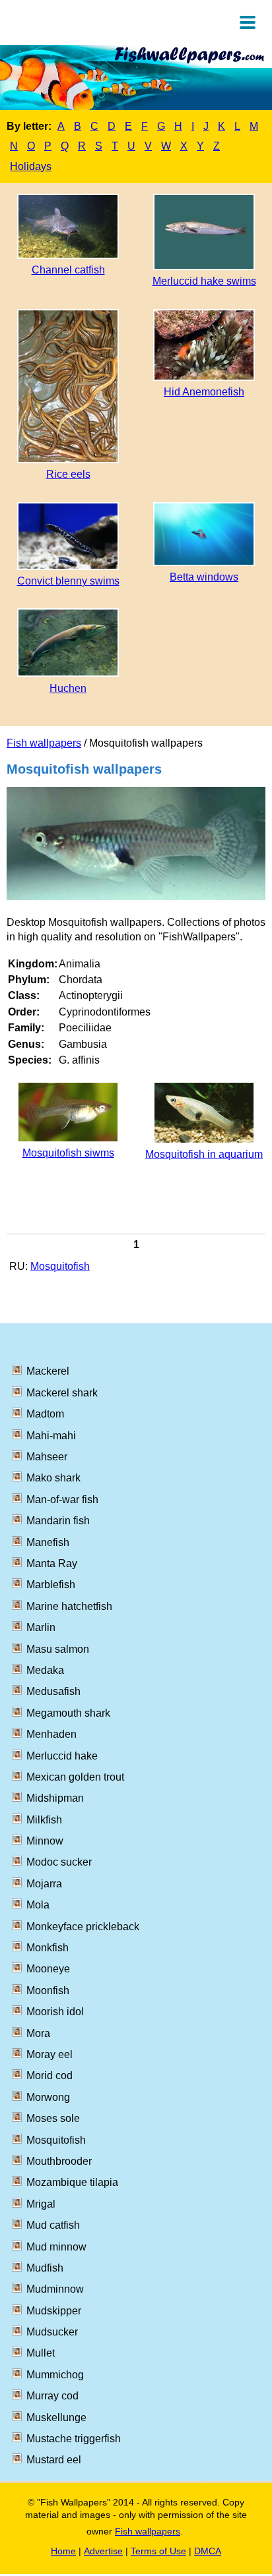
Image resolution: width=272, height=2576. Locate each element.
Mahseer (47, 1457)
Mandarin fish (58, 1521)
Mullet (41, 2353)
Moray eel (50, 2054)
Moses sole (53, 2118)
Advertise (103, 2551)
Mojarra (44, 1884)
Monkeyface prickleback (83, 1927)
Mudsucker (52, 2332)
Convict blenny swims (68, 581)
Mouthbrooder (59, 2161)
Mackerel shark (62, 1393)
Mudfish (45, 2268)
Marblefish (51, 1585)
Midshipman (55, 1798)
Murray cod (52, 2396)
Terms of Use (158, 2551)
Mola (38, 1905)
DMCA (208, 2551)
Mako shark (53, 1478)
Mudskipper (54, 2311)
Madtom (45, 1414)
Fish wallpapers (44, 743)
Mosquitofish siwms (68, 1153)
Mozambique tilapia (72, 2182)
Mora (38, 2033)
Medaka (45, 1670)
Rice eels (68, 474)
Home (63, 2551)
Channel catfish (68, 270)
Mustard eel (54, 2460)
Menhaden (51, 1734)
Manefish (48, 1542)
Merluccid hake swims (204, 281)
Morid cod (50, 2075)
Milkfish (44, 1820)
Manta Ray (52, 1563)
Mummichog (55, 2375)
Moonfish (48, 1990)
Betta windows (204, 577)
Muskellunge (56, 2418)
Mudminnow (55, 2289)
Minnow (45, 1841)
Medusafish (53, 1691)
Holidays (31, 166)
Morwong (48, 2097)
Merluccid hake (62, 1756)
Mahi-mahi (51, 1436)
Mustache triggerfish (74, 2439)
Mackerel (48, 1371)
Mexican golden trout (75, 1777)
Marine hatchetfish (69, 1606)
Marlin (41, 1627)
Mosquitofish (60, 1266)
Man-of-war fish (62, 1500)
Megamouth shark (68, 1713)
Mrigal (41, 2204)
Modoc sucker (59, 1862)
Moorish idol (55, 2012)
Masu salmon (58, 1649)
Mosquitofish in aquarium (204, 1154)
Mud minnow (56, 2247)
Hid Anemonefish (204, 392)
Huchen (68, 688)
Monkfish (48, 1948)
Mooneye (48, 1969)
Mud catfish (53, 2225)
